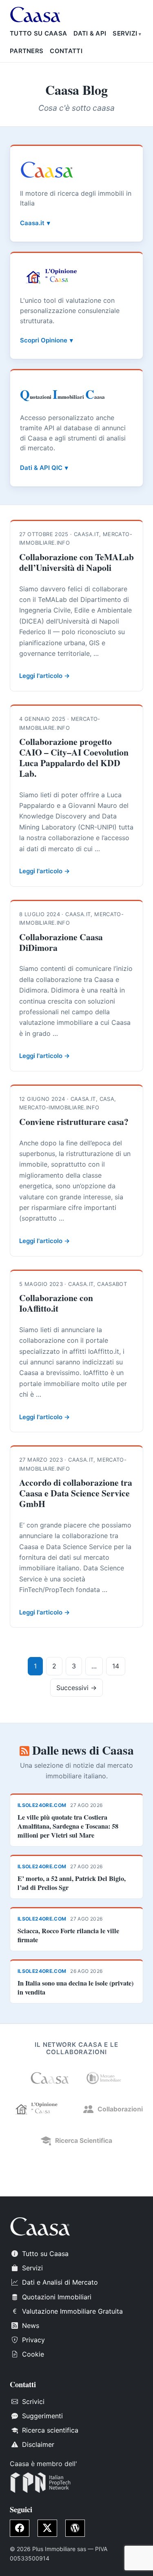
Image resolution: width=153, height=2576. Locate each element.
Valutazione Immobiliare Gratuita (72, 2311)
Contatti (66, 51)
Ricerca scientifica (50, 2430)
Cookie (33, 2354)
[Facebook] (20, 2528)
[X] (47, 2528)
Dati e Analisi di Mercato (60, 2282)
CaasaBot (112, 1284)
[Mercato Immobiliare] (104, 2078)
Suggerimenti (42, 2416)
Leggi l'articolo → (44, 676)
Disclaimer (38, 2444)
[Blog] (75, 2528)
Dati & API (90, 33)
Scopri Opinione (44, 340)
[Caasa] (50, 2078)
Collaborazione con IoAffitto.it (56, 1303)
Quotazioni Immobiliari (57, 2297)
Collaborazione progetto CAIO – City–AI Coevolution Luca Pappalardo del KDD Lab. (74, 757)
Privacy (33, 2340)
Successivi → (76, 1688)
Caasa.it (32, 223)
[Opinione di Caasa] (39, 2109)
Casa (107, 1099)
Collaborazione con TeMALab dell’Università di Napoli (76, 562)
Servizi (125, 33)
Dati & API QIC (41, 468)
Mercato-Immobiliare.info (59, 1107)
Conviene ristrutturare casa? (74, 1121)
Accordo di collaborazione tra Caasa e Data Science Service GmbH (76, 1493)
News (31, 2326)
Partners (27, 51)
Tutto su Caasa (38, 33)
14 (116, 1666)
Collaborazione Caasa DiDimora (61, 942)
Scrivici (33, 2402)
